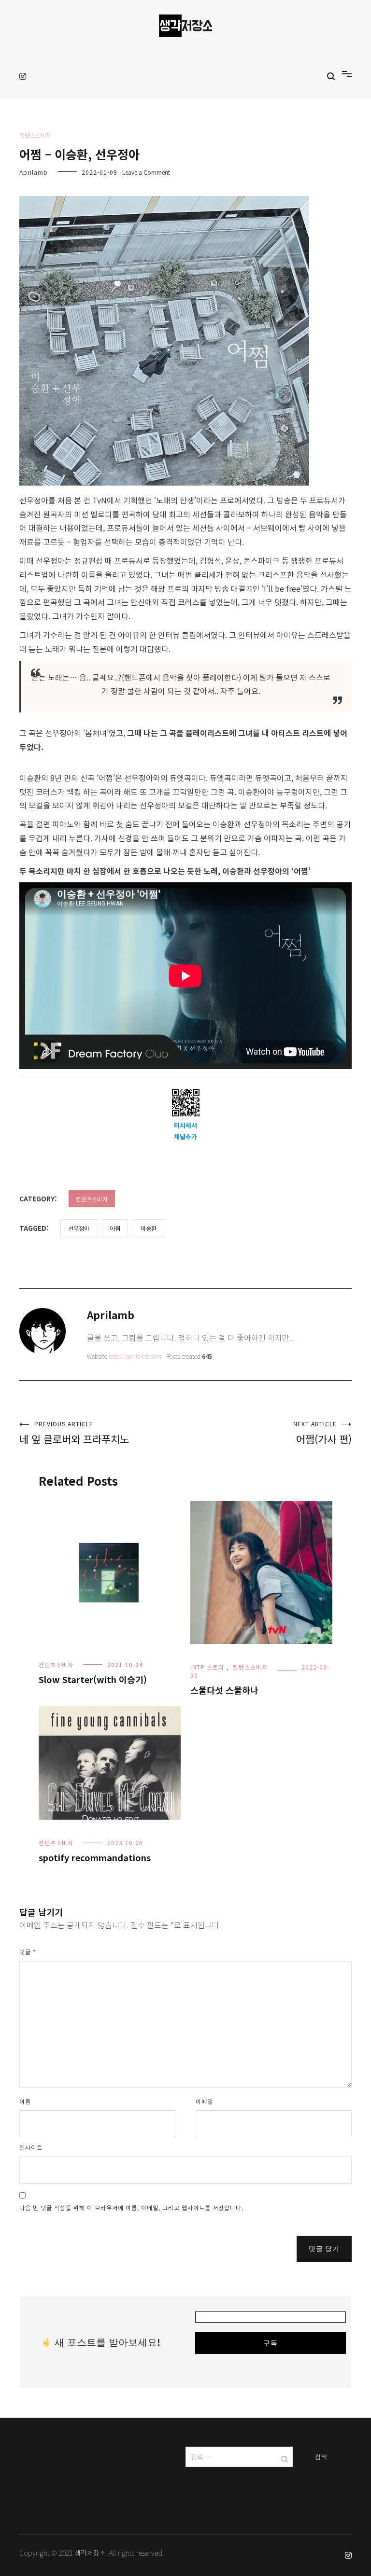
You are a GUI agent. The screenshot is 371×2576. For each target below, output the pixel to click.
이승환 (149, 1228)
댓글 (28, 1952)
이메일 (204, 2101)
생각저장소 (90, 2553)
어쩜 (115, 1228)
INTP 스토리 (207, 1667)
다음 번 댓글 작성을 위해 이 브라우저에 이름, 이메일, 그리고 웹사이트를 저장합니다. (131, 2207)
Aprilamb (34, 172)
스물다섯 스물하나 (224, 1690)
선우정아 (79, 1228)
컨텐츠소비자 (35, 135)
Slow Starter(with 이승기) (93, 1679)
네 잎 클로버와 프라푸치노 (74, 1433)
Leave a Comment (146, 172)
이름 (25, 2101)
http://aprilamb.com (135, 1356)
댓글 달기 (324, 2249)
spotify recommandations (95, 1857)
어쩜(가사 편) (322, 1433)
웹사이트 (31, 2147)
